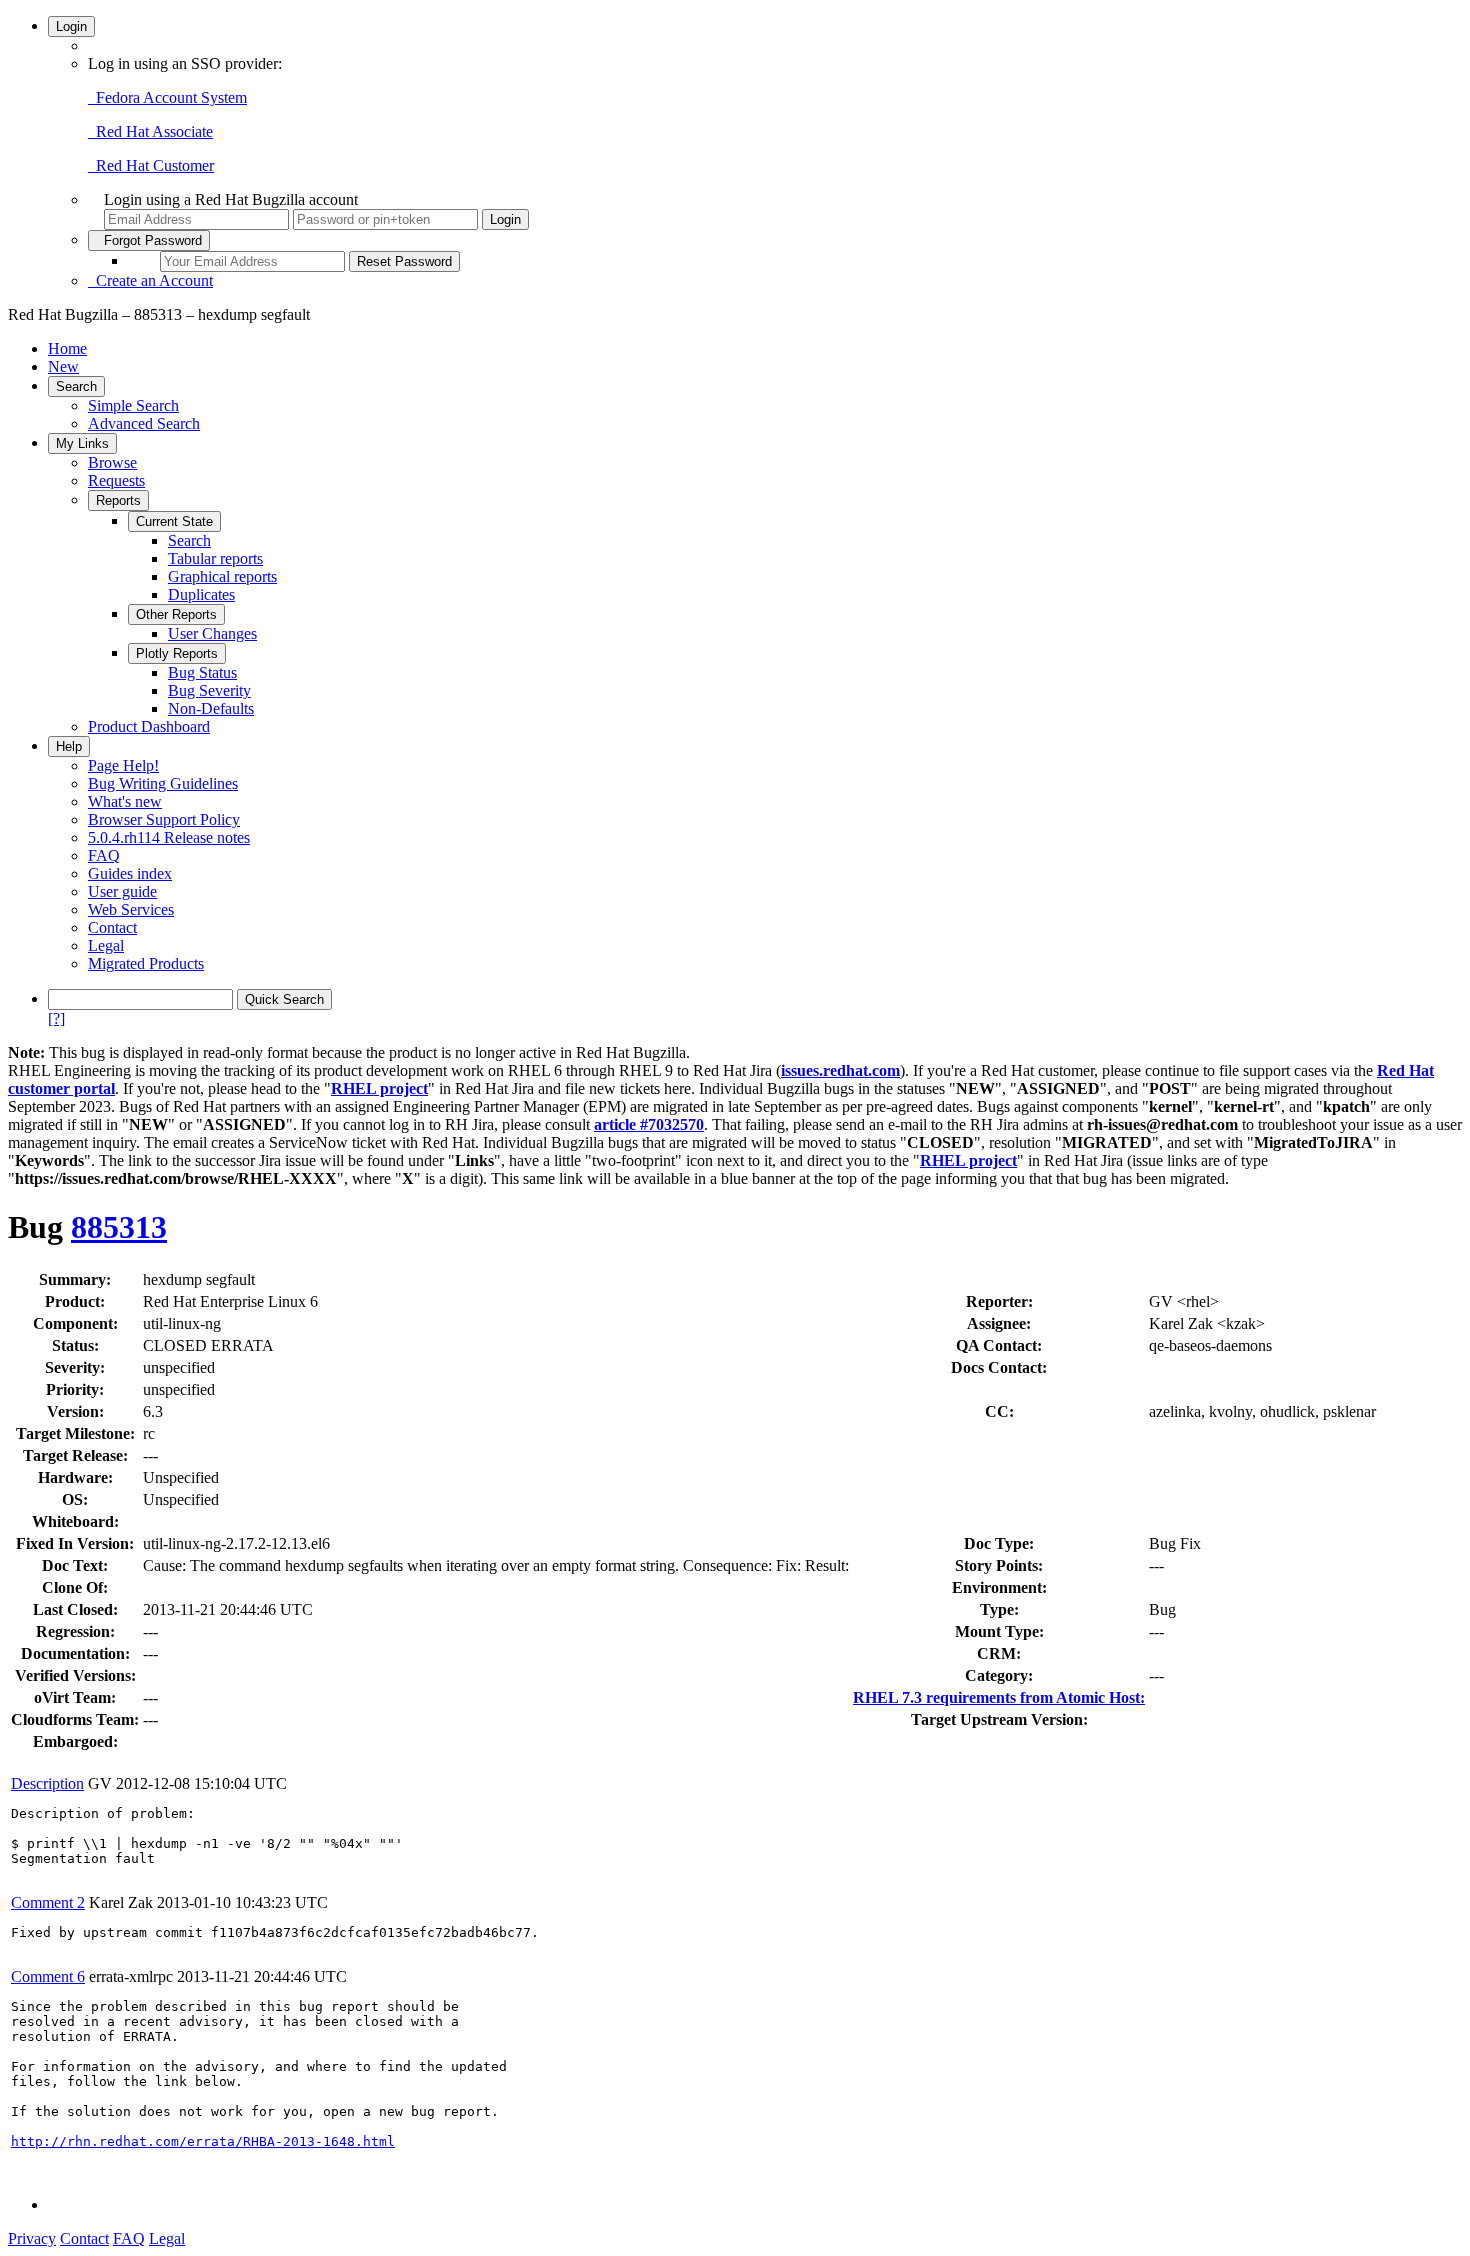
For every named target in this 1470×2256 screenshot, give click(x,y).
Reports (118, 500)
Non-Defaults (211, 708)
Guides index (130, 873)
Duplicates (201, 594)
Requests (116, 480)
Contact (112, 927)
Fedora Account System (167, 97)
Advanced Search (144, 423)
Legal (106, 945)
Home (67, 348)
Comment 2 (48, 1902)
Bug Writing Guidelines (163, 783)
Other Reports (176, 614)
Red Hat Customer (151, 165)
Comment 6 (48, 1976)
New (63, 366)
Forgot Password (149, 240)
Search (76, 386)
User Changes (212, 633)
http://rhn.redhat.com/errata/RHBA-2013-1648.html (203, 2141)
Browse (112, 462)
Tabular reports (215, 558)
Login (71, 26)
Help (69, 746)
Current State (174, 521)
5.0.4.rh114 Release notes (169, 837)
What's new (125, 801)
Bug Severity (209, 690)
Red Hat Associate (150, 131)
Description (47, 1783)
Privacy (32, 2238)
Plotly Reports (177, 653)
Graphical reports (222, 576)
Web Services (131, 909)
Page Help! (123, 765)
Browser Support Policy (164, 819)
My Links (82, 443)
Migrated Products (146, 963)
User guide (122, 891)
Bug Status (202, 672)
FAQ (104, 855)
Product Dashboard (149, 726)
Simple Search (133, 405)
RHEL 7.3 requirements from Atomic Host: (999, 1697)
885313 (119, 1227)
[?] (56, 1018)
